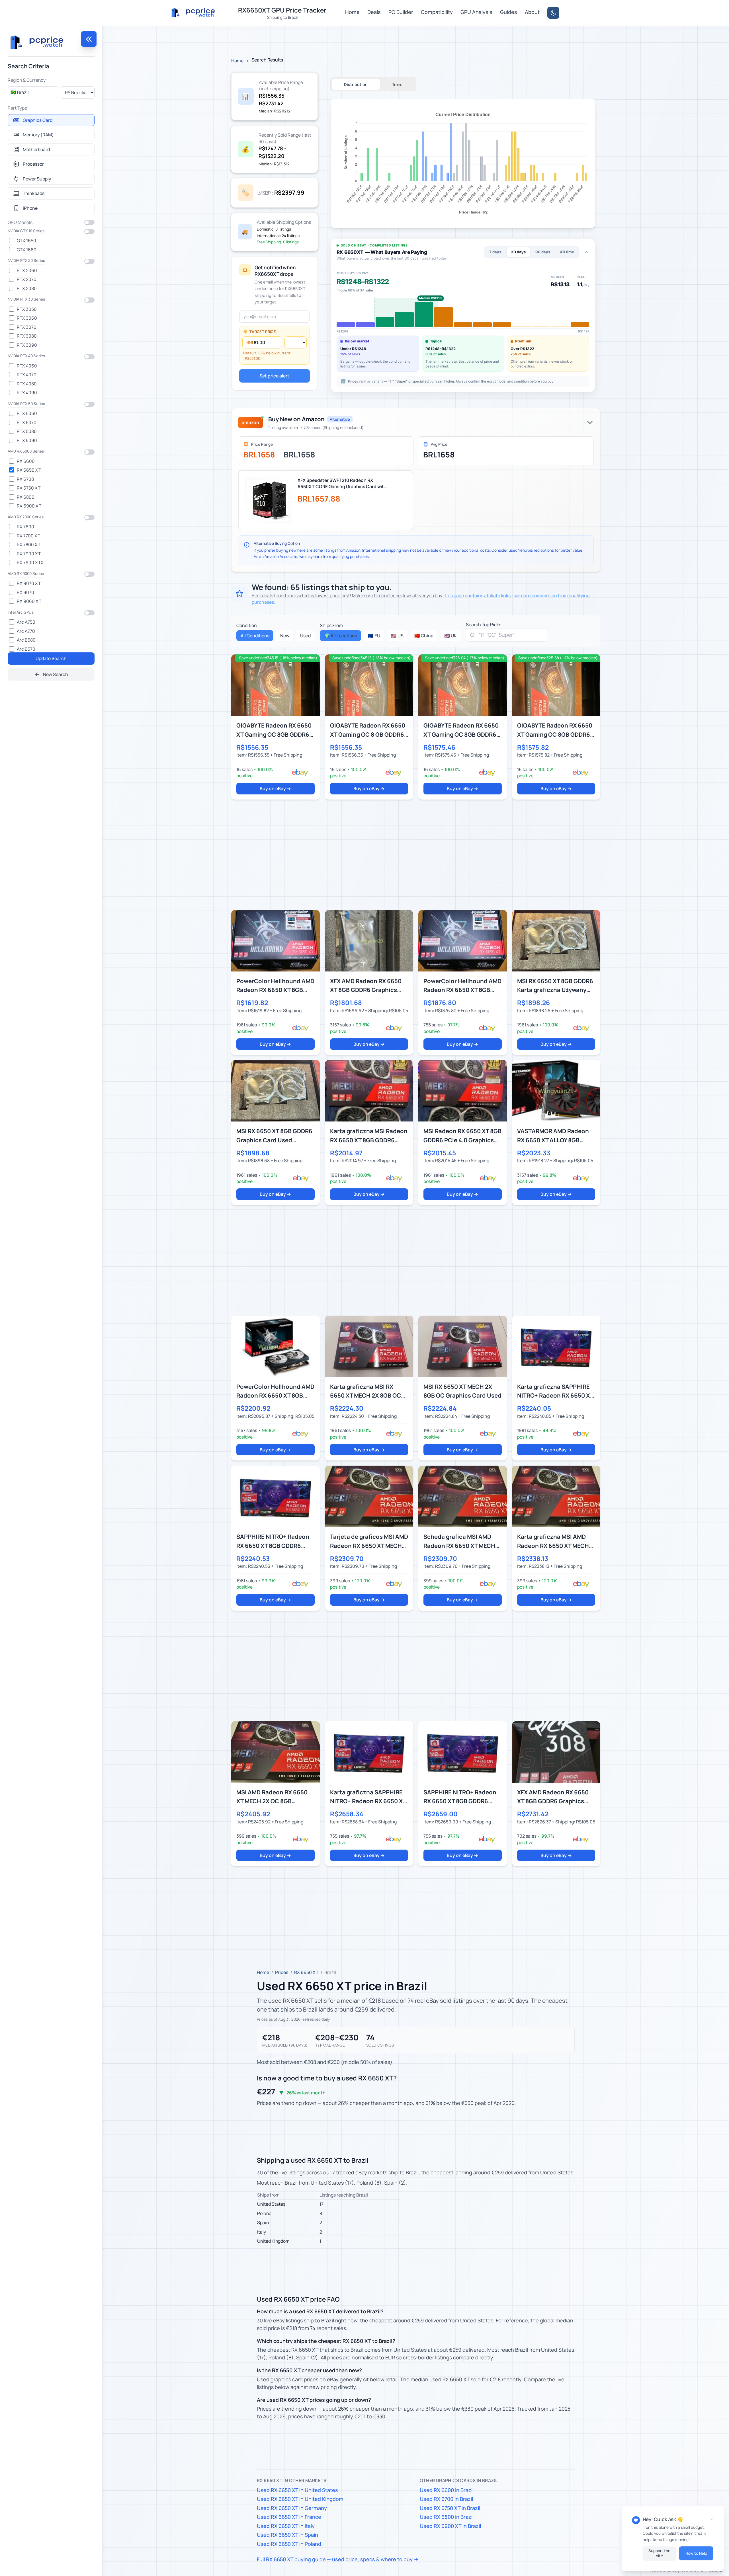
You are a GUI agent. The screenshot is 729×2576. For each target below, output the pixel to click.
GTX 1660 (27, 250)
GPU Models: (21, 222)
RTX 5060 (27, 413)
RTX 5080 (27, 431)
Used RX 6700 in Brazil (446, 2499)
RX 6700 (25, 479)
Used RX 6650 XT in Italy (286, 2526)
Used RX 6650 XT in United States (297, 2490)
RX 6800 (26, 497)
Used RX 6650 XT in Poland (289, 2544)
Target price (263, 332)
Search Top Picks (484, 625)
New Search (56, 674)
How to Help (696, 2553)
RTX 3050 (27, 309)
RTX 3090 (27, 345)
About (532, 12)
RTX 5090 (27, 440)
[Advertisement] (402, 855)
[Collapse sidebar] (89, 39)
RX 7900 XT (29, 554)
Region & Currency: (27, 80)
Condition (247, 625)
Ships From (331, 625)
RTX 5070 (27, 422)
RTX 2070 (27, 279)
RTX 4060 (27, 366)
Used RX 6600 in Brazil (447, 2490)
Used (305, 636)
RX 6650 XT (29, 470)
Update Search (51, 658)
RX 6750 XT (29, 488)
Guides (509, 12)
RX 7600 (25, 527)
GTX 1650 (26, 241)
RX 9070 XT (29, 583)
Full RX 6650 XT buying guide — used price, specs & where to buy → (338, 2559)
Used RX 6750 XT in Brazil (450, 2508)
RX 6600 (26, 461)
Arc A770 (26, 631)
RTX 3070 (27, 327)
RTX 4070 (27, 375)
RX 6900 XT (29, 506)
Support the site (659, 2553)
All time (567, 252)
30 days (518, 252)
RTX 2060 (27, 270)
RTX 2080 (27, 288)
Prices (282, 1972)
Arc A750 (26, 622)
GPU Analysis (476, 12)
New (285, 636)
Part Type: (18, 108)
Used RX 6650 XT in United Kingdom (300, 2499)
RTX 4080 (27, 384)
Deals (374, 12)
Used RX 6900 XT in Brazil (450, 2526)
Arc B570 (26, 649)
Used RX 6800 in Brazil (447, 2517)
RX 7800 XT (29, 545)
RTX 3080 (27, 336)
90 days (543, 252)
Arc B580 (26, 640)
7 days (495, 252)
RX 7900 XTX (30, 562)
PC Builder (401, 12)
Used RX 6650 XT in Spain (287, 2535)
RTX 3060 (27, 318)
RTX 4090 (27, 393)
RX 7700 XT (28, 536)
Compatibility (437, 12)
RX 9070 (25, 592)
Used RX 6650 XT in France (289, 2517)
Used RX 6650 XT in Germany (292, 2508)
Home (352, 12)
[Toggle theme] (553, 13)
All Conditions (255, 636)
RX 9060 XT (29, 601)
